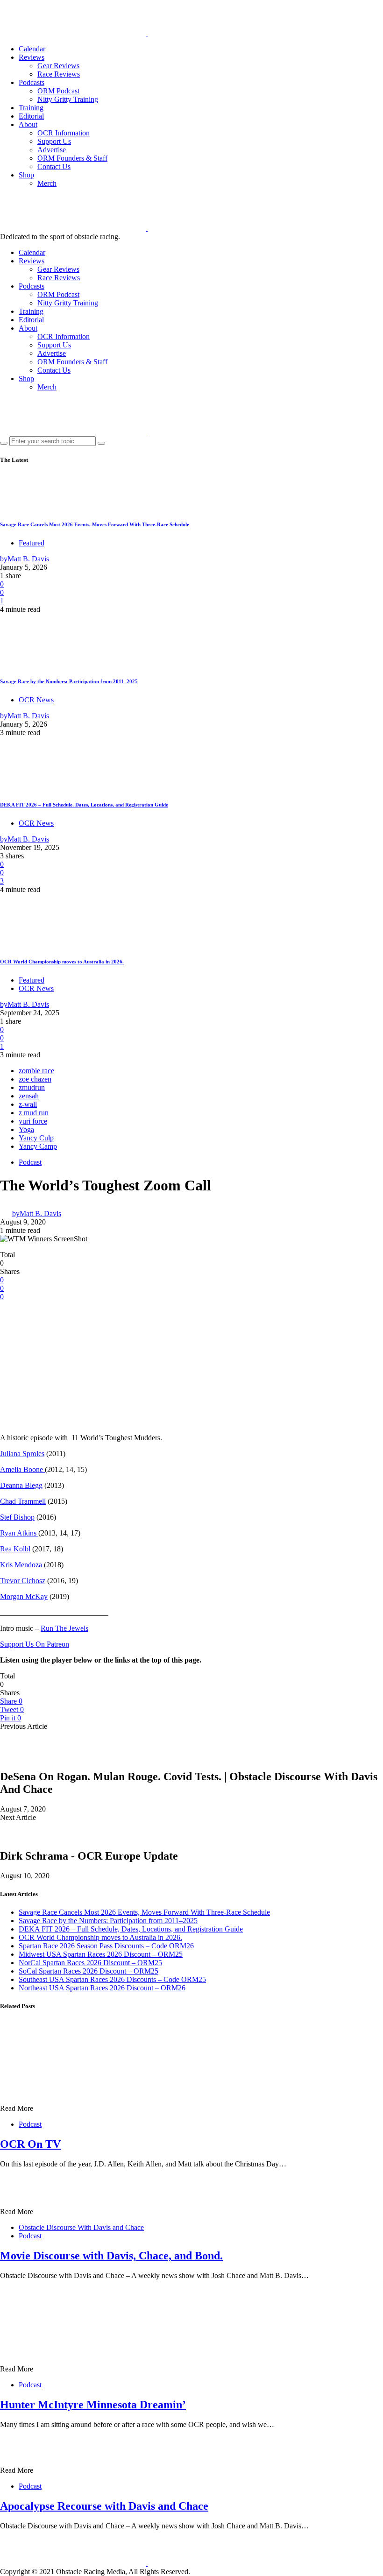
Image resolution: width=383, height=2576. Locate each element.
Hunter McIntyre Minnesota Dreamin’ (93, 2405)
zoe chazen (35, 1079)
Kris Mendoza (21, 1565)
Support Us (54, 141)
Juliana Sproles (22, 1454)
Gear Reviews (58, 66)
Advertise (52, 150)
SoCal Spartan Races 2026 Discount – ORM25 (89, 1971)
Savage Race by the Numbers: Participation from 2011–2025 (69, 681)
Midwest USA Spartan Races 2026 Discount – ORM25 (101, 1954)
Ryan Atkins (19, 1533)
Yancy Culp (36, 1138)
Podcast (30, 1162)
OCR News (36, 700)
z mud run (34, 1113)
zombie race (36, 1071)
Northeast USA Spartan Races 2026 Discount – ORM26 (102, 1988)
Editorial (31, 116)
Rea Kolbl (15, 1549)
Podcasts (32, 82)
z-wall (28, 1104)
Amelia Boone (22, 1469)
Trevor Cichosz (23, 1581)
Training (31, 108)
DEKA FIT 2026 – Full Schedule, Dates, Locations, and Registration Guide (84, 805)
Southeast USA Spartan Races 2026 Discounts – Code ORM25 (112, 1979)
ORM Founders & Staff (72, 158)
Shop (26, 175)
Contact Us (54, 166)
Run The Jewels (64, 1628)
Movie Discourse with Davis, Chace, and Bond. (111, 2256)
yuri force (33, 1121)
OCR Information (64, 133)
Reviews (32, 57)
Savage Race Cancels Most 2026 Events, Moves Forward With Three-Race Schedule (95, 524)
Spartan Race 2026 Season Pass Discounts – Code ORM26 (106, 1946)
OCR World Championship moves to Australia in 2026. (62, 962)
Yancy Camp (38, 1146)
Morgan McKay (24, 1596)
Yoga (26, 1129)
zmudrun (32, 1087)
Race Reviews (59, 74)
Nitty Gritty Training (68, 99)
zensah (29, 1096)
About (28, 124)
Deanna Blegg (21, 1485)
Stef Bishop (17, 1517)
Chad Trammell (23, 1501)
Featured (32, 543)
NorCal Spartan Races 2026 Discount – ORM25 (90, 1963)
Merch (47, 183)
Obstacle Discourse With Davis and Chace (81, 2227)
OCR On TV (30, 2144)
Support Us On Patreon (35, 1644)
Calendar (32, 49)
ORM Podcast (58, 91)
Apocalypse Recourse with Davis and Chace (104, 2506)
